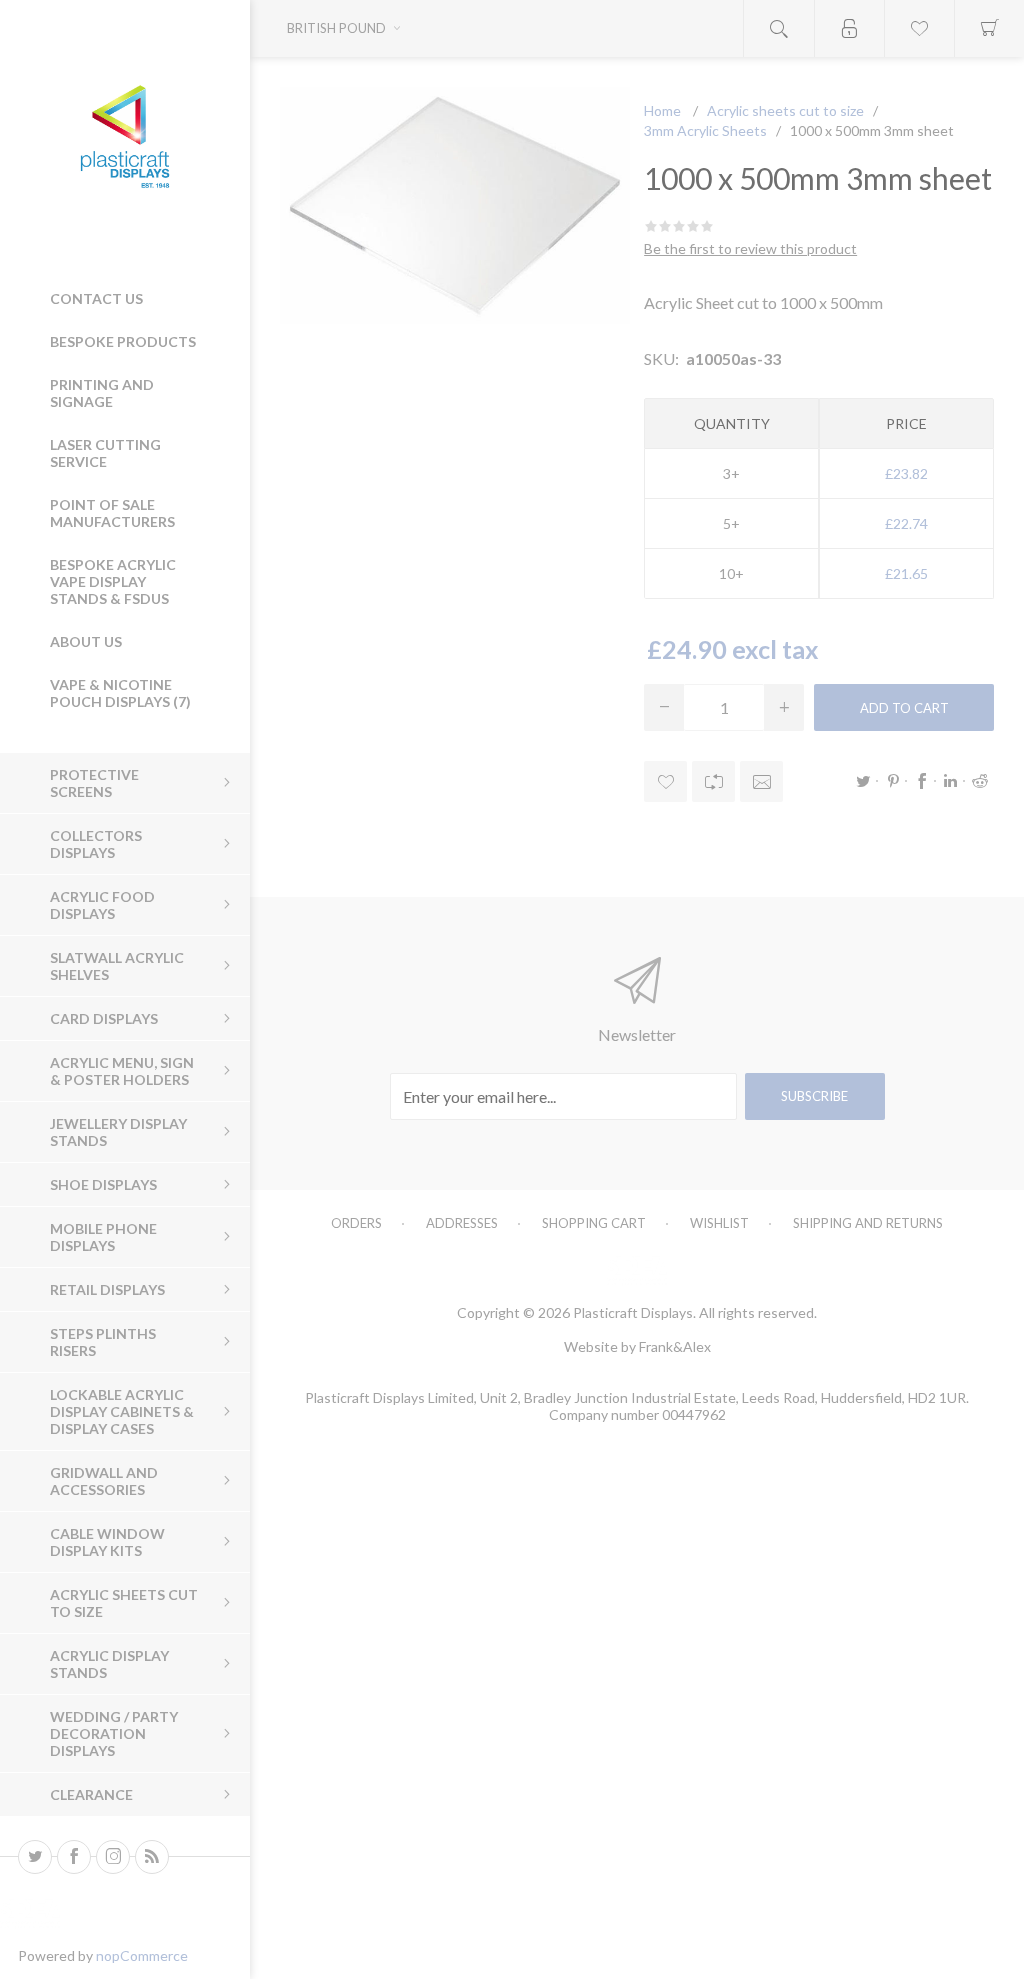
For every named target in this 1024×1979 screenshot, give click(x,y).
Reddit (980, 781)
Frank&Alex (675, 1346)
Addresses (462, 1223)
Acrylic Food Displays (102, 905)
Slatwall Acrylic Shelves (117, 966)
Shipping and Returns (868, 1223)
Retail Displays (107, 1289)
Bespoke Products (123, 341)
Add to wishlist (665, 781)
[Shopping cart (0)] (989, 28)
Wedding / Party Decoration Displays (114, 1733)
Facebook (922, 781)
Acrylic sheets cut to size (124, 1603)
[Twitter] (35, 1857)
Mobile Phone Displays (103, 1237)
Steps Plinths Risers (103, 1342)
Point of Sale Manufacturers (112, 513)
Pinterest (893, 781)
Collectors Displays (96, 844)
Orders (356, 1223)
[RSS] (152, 1857)
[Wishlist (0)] (919, 28)
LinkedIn (951, 781)
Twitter (864, 781)
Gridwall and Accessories (104, 1481)
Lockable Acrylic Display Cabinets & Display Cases (122, 1411)
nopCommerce (142, 1955)
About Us (86, 641)
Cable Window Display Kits (107, 1542)
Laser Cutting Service (105, 453)
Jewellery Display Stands (118, 1132)
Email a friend (761, 781)
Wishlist (719, 1223)
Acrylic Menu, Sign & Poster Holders (122, 1071)
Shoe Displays (103, 1184)
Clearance (91, 1794)
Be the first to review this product (750, 248)
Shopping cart (594, 1223)
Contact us (96, 298)
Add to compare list (713, 781)
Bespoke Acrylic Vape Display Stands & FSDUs (113, 581)
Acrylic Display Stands (109, 1664)
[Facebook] (74, 1857)
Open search (779, 28)
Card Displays (104, 1018)
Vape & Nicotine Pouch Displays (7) (120, 693)
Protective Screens (94, 783)
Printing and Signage (102, 393)
